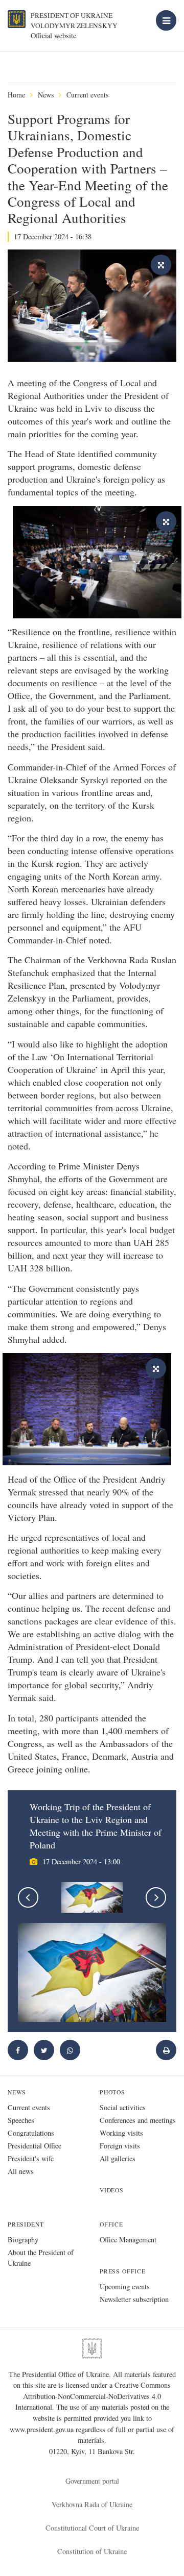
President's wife (31, 2158)
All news (21, 2171)
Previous (28, 1897)
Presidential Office (34, 2146)
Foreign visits (120, 2146)
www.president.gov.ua (43, 2429)
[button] (44, 2050)
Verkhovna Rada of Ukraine (92, 2504)
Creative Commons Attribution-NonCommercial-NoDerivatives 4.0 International (93, 2396)
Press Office (123, 2271)
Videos (112, 2190)
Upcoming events (125, 2286)
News (46, 95)
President (26, 2224)
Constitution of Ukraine (92, 2551)
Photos (112, 2092)
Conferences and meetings (138, 2120)
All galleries (118, 2158)
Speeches (21, 2120)
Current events (87, 95)
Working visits (121, 2133)
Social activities (123, 2107)
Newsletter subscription (134, 2299)
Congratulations (31, 2133)
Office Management (128, 2240)
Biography (23, 2240)
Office (111, 2224)
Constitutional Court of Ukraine (92, 2528)
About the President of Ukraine (41, 2258)
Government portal (92, 2481)
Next (156, 1897)
